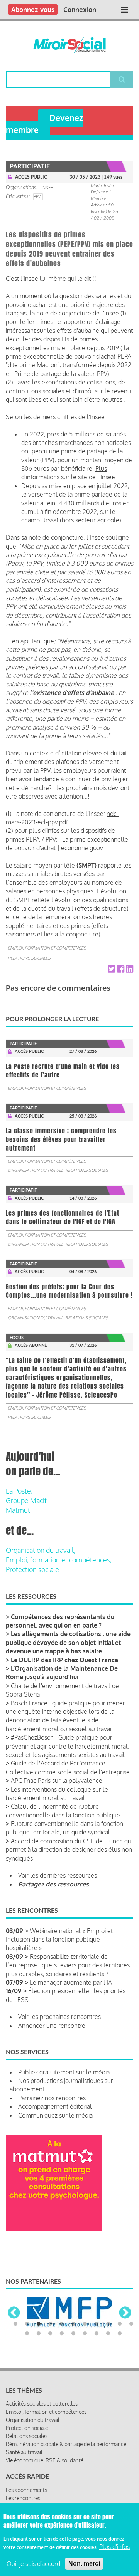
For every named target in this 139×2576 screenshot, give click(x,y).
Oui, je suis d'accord (33, 2564)
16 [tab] (73, 2334)
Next (125, 2313)
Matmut (18, 1510)
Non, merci (84, 2563)
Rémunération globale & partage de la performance (66, 2444)
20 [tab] (120, 2334)
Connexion (80, 9)
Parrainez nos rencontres (52, 2098)
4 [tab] (50, 2324)
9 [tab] (108, 2324)
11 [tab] (131, 2324)
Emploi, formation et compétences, (59, 1560)
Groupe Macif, (27, 1500)
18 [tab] (97, 2334)
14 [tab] (50, 2334)
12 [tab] (27, 2334)
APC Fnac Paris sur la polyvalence (57, 1781)
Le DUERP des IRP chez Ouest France (64, 1660)
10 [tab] (120, 2324)
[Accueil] (69, 45)
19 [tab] (108, 2334)
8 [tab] (97, 2324)
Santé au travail (24, 2452)
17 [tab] (85, 2334)
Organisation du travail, (41, 1550)
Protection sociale (32, 1569)
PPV (37, 196)
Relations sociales (29, 958)
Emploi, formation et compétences (47, 948)
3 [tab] (39, 2324)
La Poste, (19, 1491)
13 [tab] (39, 2334)
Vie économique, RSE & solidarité (45, 2460)
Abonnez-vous (33, 9)
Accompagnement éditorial (55, 2106)
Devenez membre (44, 124)
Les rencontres (23, 2498)
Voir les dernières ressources (58, 1875)
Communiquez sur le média (55, 2115)
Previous (14, 2313)
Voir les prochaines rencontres (59, 2017)
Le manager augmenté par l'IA (71, 1982)
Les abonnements (26, 2490)
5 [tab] (62, 2324)
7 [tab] (85, 2324)
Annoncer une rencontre (52, 2026)
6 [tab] (73, 2324)
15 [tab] (62, 2334)
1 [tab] (15, 2324)
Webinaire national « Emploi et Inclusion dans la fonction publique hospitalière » (59, 1939)
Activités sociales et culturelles (42, 2404)
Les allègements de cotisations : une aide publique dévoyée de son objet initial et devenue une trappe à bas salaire (68, 1642)
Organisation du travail (35, 1170)
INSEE (47, 188)
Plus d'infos (114, 2547)
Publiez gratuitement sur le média (64, 2072)
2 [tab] (27, 2324)
